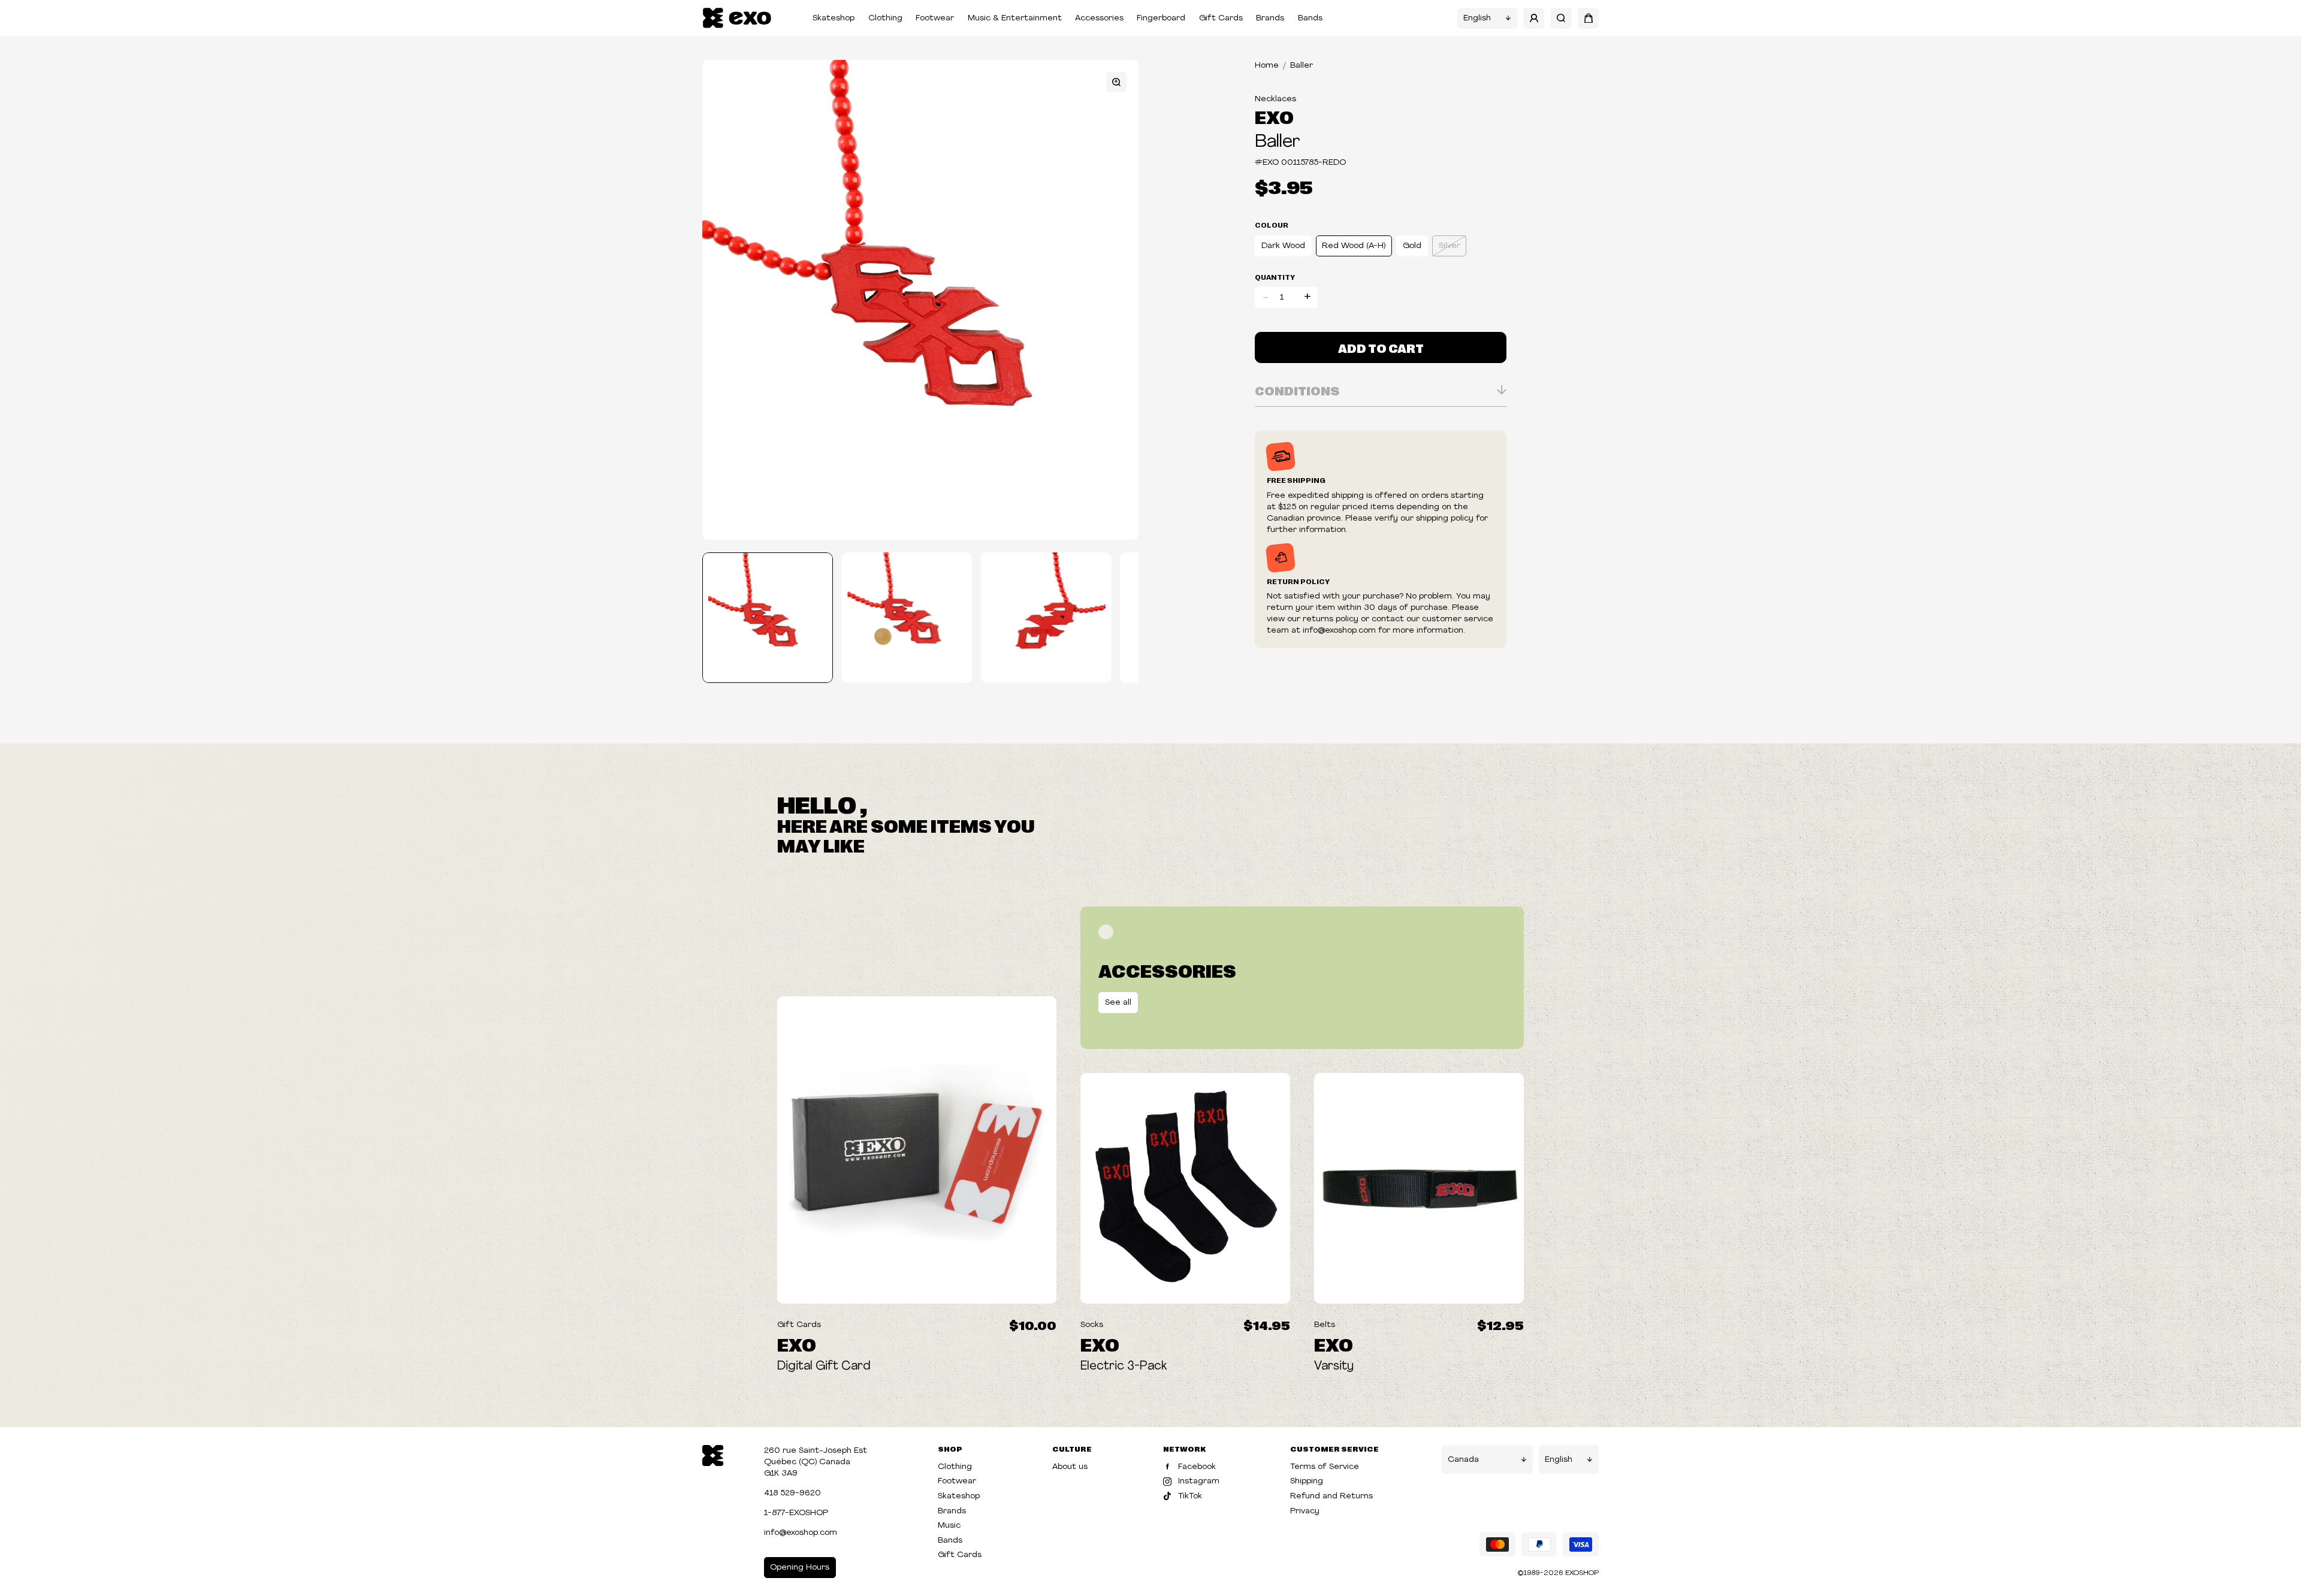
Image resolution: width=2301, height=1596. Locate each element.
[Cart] (1588, 18)
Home (1267, 66)
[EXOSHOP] (737, 18)
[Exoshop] (713, 1454)
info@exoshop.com (801, 1533)
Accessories (1099, 18)
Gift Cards (1221, 18)
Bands (1310, 18)
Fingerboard (1161, 18)
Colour (1272, 225)
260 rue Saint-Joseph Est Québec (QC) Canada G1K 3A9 (816, 1462)
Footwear (935, 18)
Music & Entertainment (1015, 18)
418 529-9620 (792, 1493)
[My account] (1534, 18)
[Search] (1561, 18)
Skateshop (834, 18)
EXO (1274, 116)
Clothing (885, 18)
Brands (1270, 18)
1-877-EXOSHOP (796, 1513)
